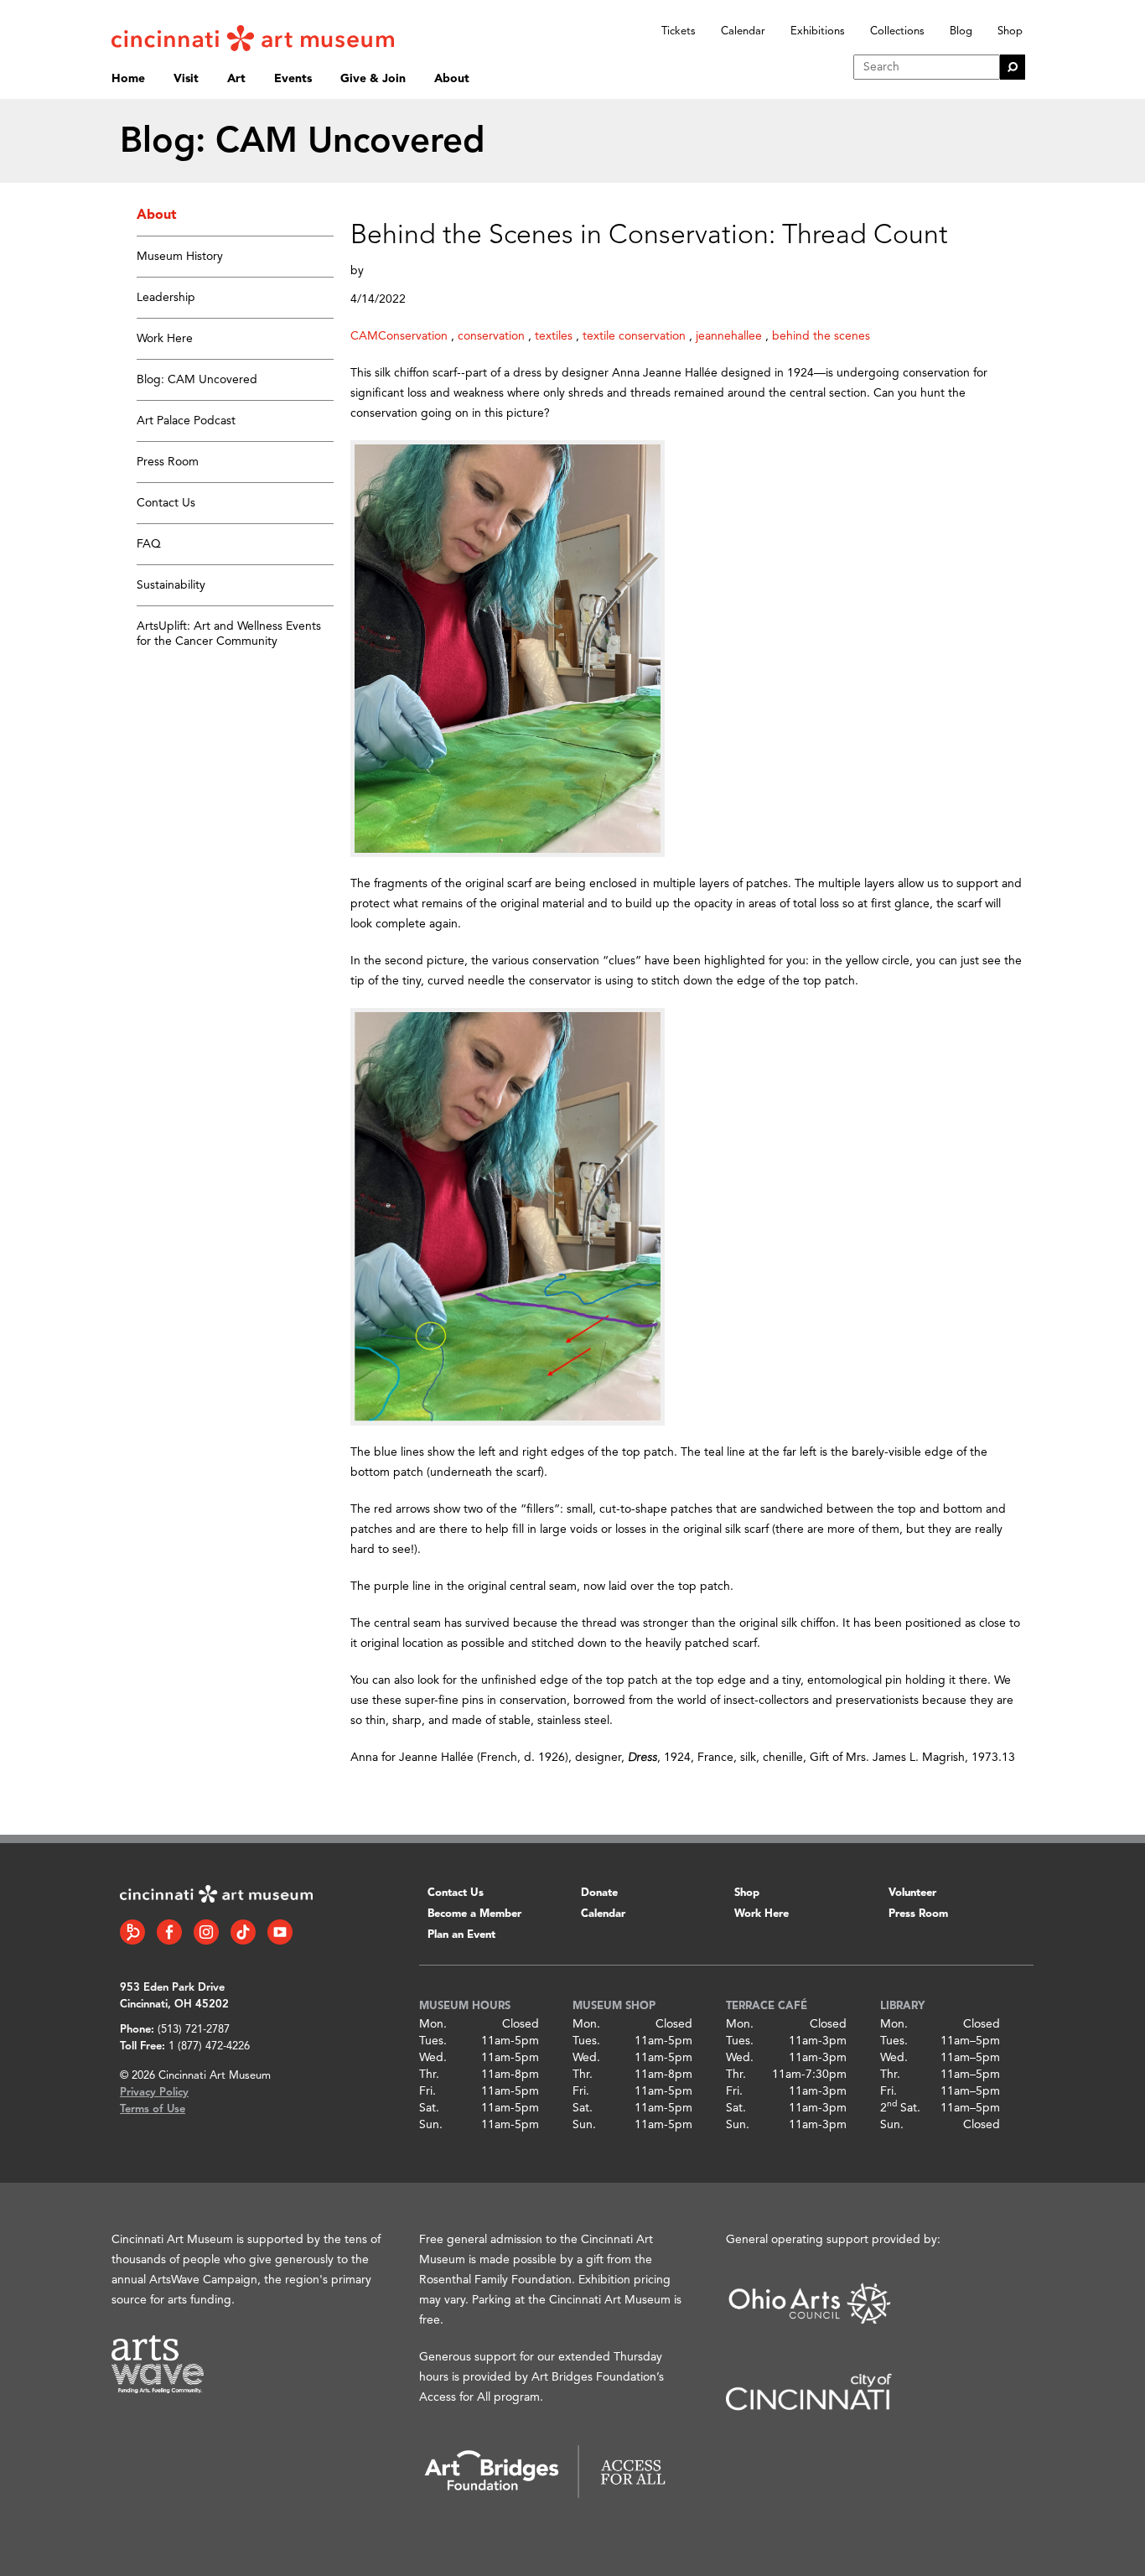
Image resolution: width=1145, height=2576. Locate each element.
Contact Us (166, 503)
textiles (554, 336)
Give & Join (373, 79)
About (452, 79)
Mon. (433, 2024)
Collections (897, 31)
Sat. (429, 2108)
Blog (961, 31)
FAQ (149, 544)
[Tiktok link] (243, 1932)
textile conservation (634, 336)
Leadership (166, 298)
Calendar (743, 31)
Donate (599, 1893)
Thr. (429, 2075)
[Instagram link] (206, 1932)
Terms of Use (153, 2109)
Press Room (168, 462)
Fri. (427, 2091)
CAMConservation (399, 336)
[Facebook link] (169, 1932)
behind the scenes (821, 336)
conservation (491, 336)
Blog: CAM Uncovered (197, 380)
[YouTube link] (280, 1932)
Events (293, 79)
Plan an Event (461, 1935)
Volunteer (912, 1893)
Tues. (433, 2041)
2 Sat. (900, 2108)
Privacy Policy (154, 2093)
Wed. (433, 2058)
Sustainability (171, 585)
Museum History (180, 257)
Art (236, 79)
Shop (1010, 31)
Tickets (679, 31)
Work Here (165, 339)
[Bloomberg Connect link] (132, 1932)
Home (128, 79)
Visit (186, 79)
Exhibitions (818, 31)
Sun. (431, 2125)
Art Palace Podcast (186, 421)
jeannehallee (729, 336)
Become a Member (474, 1914)
